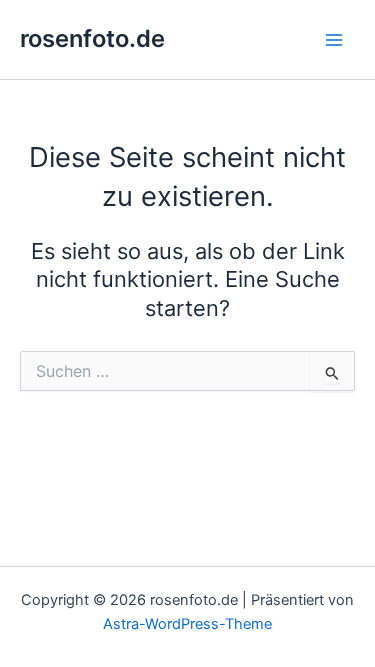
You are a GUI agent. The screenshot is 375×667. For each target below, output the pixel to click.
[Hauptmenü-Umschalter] (334, 40)
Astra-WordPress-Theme (187, 624)
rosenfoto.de (92, 38)
